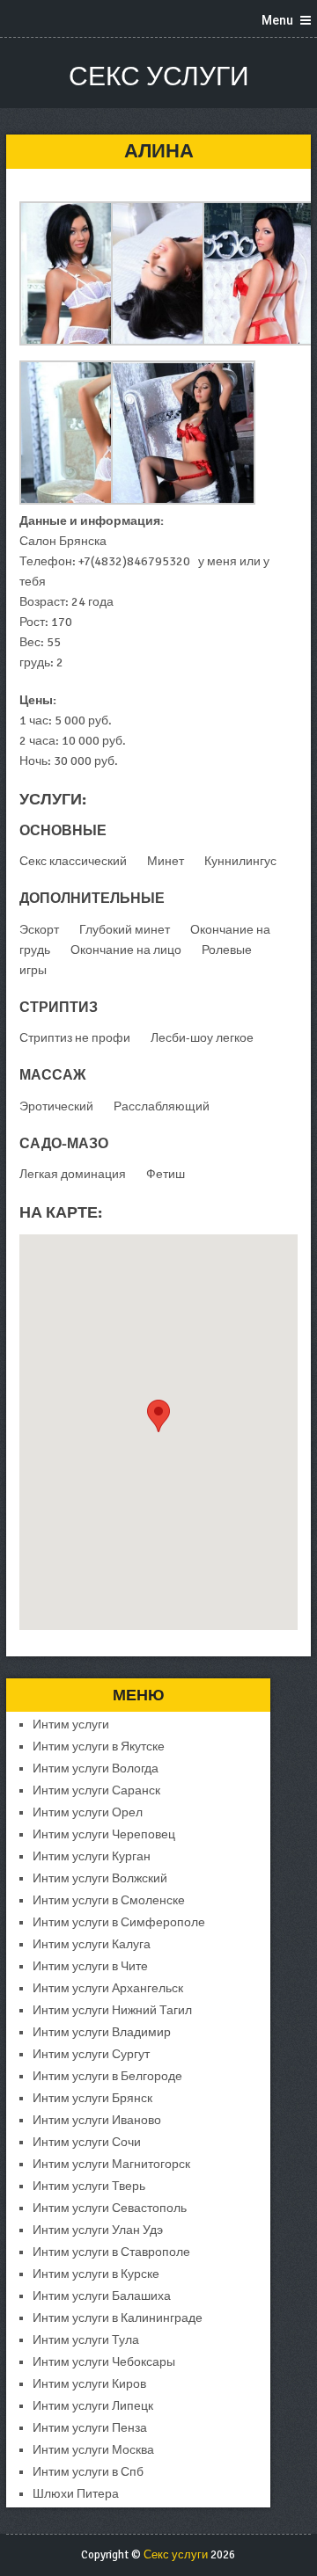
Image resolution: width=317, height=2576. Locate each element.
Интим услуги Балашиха (102, 2296)
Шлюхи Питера (76, 2494)
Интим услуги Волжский (100, 1878)
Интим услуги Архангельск (108, 1988)
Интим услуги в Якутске (99, 1746)
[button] (158, 1416)
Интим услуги (71, 1725)
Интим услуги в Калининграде (118, 2318)
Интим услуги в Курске (96, 2274)
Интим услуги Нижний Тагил (112, 2010)
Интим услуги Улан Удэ (98, 2230)
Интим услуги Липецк (93, 2406)
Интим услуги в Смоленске (109, 1900)
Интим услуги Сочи (87, 2142)
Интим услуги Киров (89, 2384)
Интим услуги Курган (92, 1856)
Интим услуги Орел (88, 1812)
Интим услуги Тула (86, 2340)
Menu (277, 20)
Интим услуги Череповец (104, 1834)
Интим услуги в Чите (90, 1966)
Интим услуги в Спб (88, 2472)
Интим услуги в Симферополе (119, 1922)
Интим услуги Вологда (96, 1768)
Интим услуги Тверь (89, 2186)
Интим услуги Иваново (97, 2120)
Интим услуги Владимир (102, 2032)
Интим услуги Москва (93, 2450)
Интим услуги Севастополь (110, 2208)
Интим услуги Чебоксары (104, 2362)
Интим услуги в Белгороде (107, 2076)
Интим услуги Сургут (91, 2054)
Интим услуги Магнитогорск (111, 2164)
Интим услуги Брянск (92, 2098)
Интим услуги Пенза (90, 2428)
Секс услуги (159, 77)
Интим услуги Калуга (92, 1944)
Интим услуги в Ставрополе (111, 2252)
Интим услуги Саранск (96, 1790)
